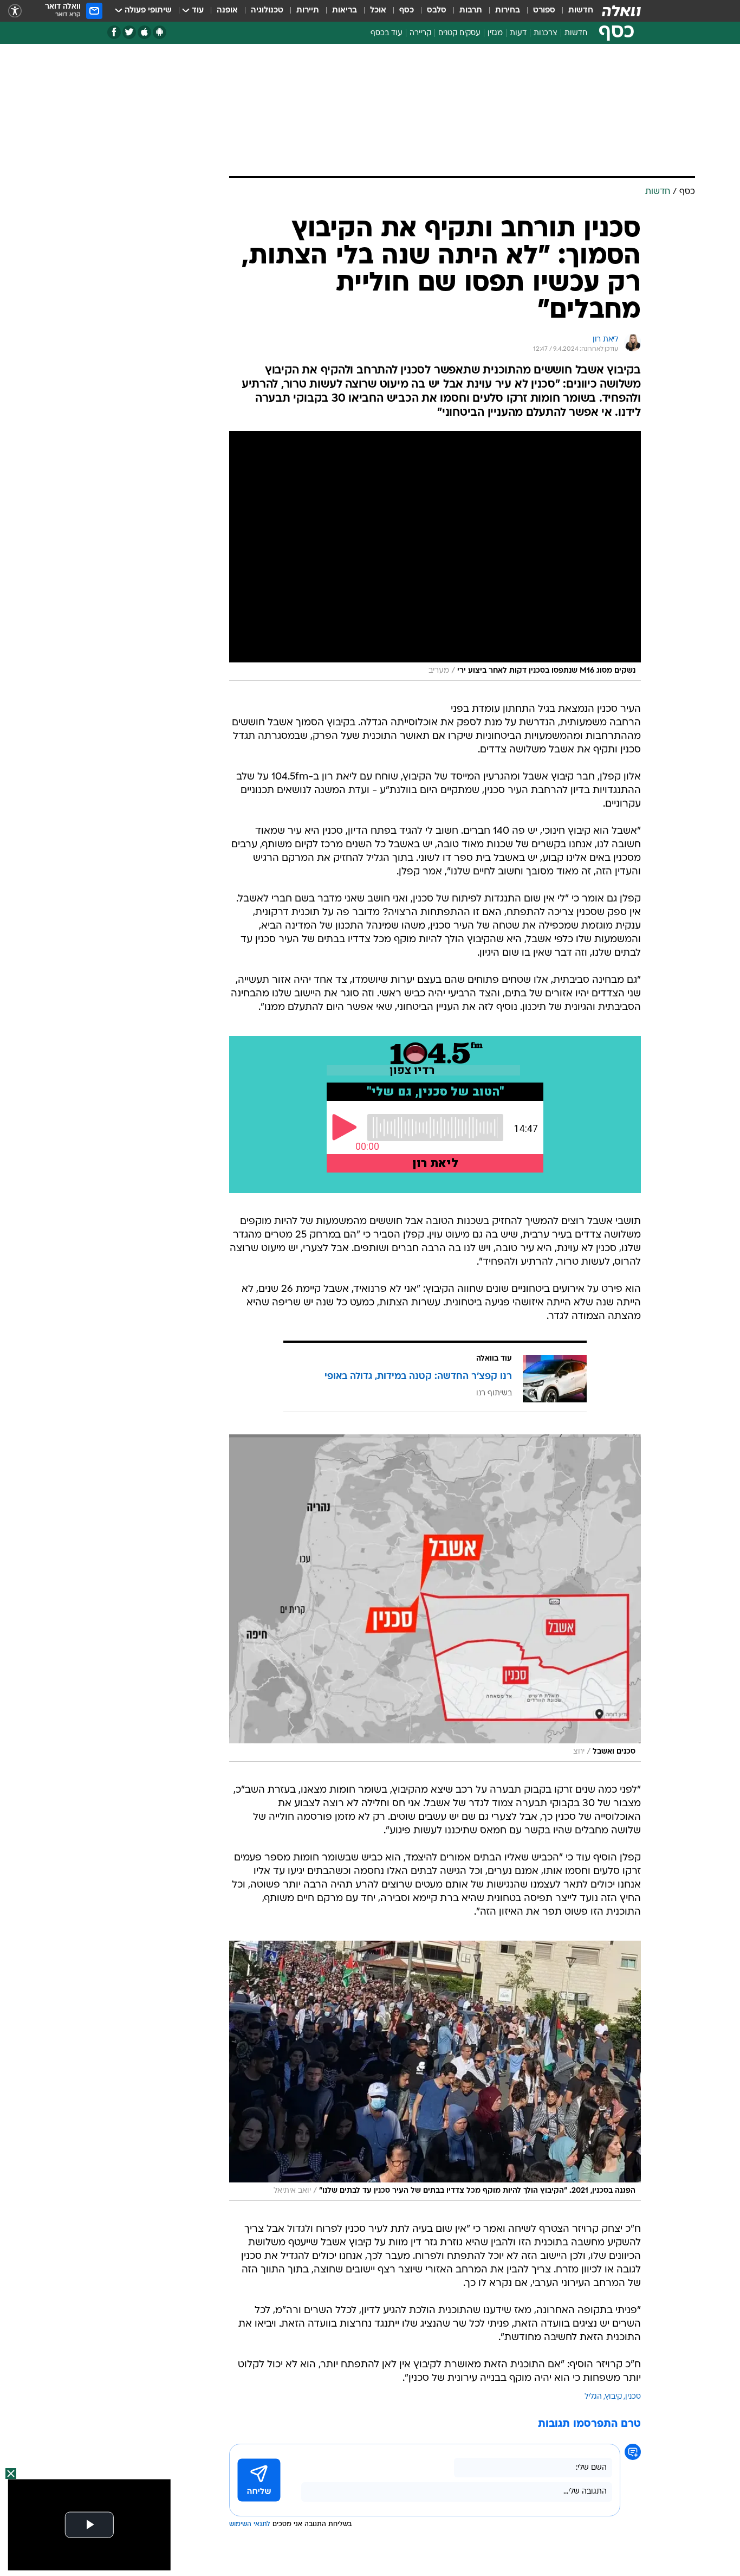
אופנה (227, 11)
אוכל (378, 11)
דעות (518, 33)
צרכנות (546, 33)
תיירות (308, 11)
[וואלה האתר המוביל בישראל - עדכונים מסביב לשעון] (621, 11)
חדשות (581, 11)
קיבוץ (614, 2397)
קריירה (420, 33)
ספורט (544, 11)
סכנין (633, 2397)
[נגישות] (15, 11)
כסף (407, 11)
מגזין (495, 33)
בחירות (508, 11)
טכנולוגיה (267, 11)
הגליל (593, 2397)
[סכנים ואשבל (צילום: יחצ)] (435, 1598)
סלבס (437, 11)
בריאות (345, 11)
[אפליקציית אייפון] (144, 32)
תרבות (471, 11)
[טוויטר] (129, 32)
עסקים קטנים (459, 33)
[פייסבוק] (114, 32)
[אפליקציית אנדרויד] (160, 32)
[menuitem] (574, 11)
